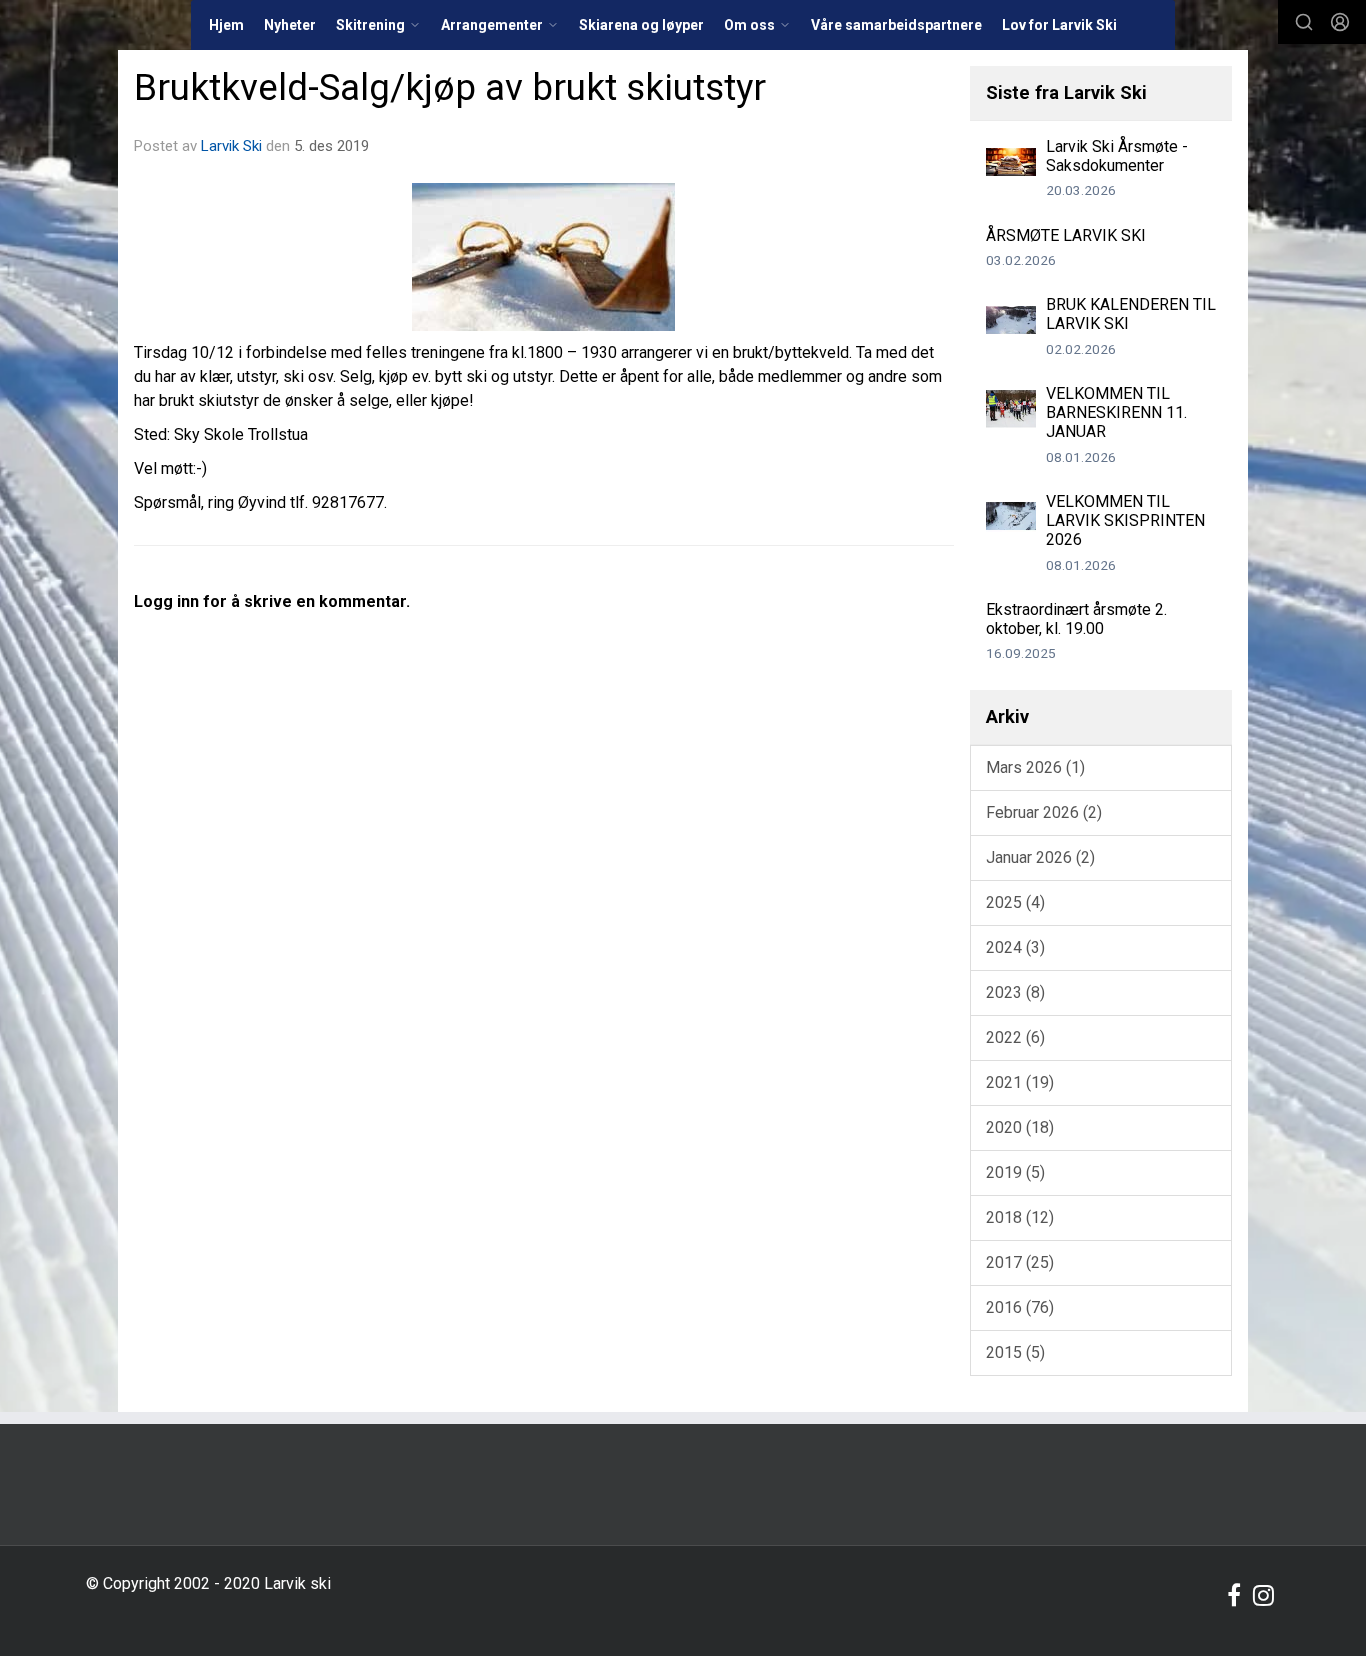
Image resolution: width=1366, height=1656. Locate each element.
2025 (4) (1015, 902)
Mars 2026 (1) (1035, 767)
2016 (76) (1020, 1307)
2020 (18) (1020, 1127)
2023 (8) (1015, 992)
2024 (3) (1015, 947)
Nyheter (290, 25)
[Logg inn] (1340, 22)
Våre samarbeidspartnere (896, 25)
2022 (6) (1015, 1037)
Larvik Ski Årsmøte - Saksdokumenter (1117, 156)
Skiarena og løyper (641, 25)
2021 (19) (1020, 1082)
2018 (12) (1020, 1217)
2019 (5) (1015, 1172)
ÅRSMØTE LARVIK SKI (1066, 235)
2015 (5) (1015, 1352)
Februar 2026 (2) (1044, 812)
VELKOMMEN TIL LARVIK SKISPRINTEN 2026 (1125, 520)
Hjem (226, 25)
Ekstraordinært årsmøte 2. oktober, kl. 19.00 (1076, 619)
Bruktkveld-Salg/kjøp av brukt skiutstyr (450, 87)
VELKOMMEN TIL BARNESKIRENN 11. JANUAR (1116, 412)
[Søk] (1304, 22)
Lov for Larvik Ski (1059, 25)
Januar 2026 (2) (1040, 857)
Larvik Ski (231, 146)
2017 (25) (1020, 1262)
